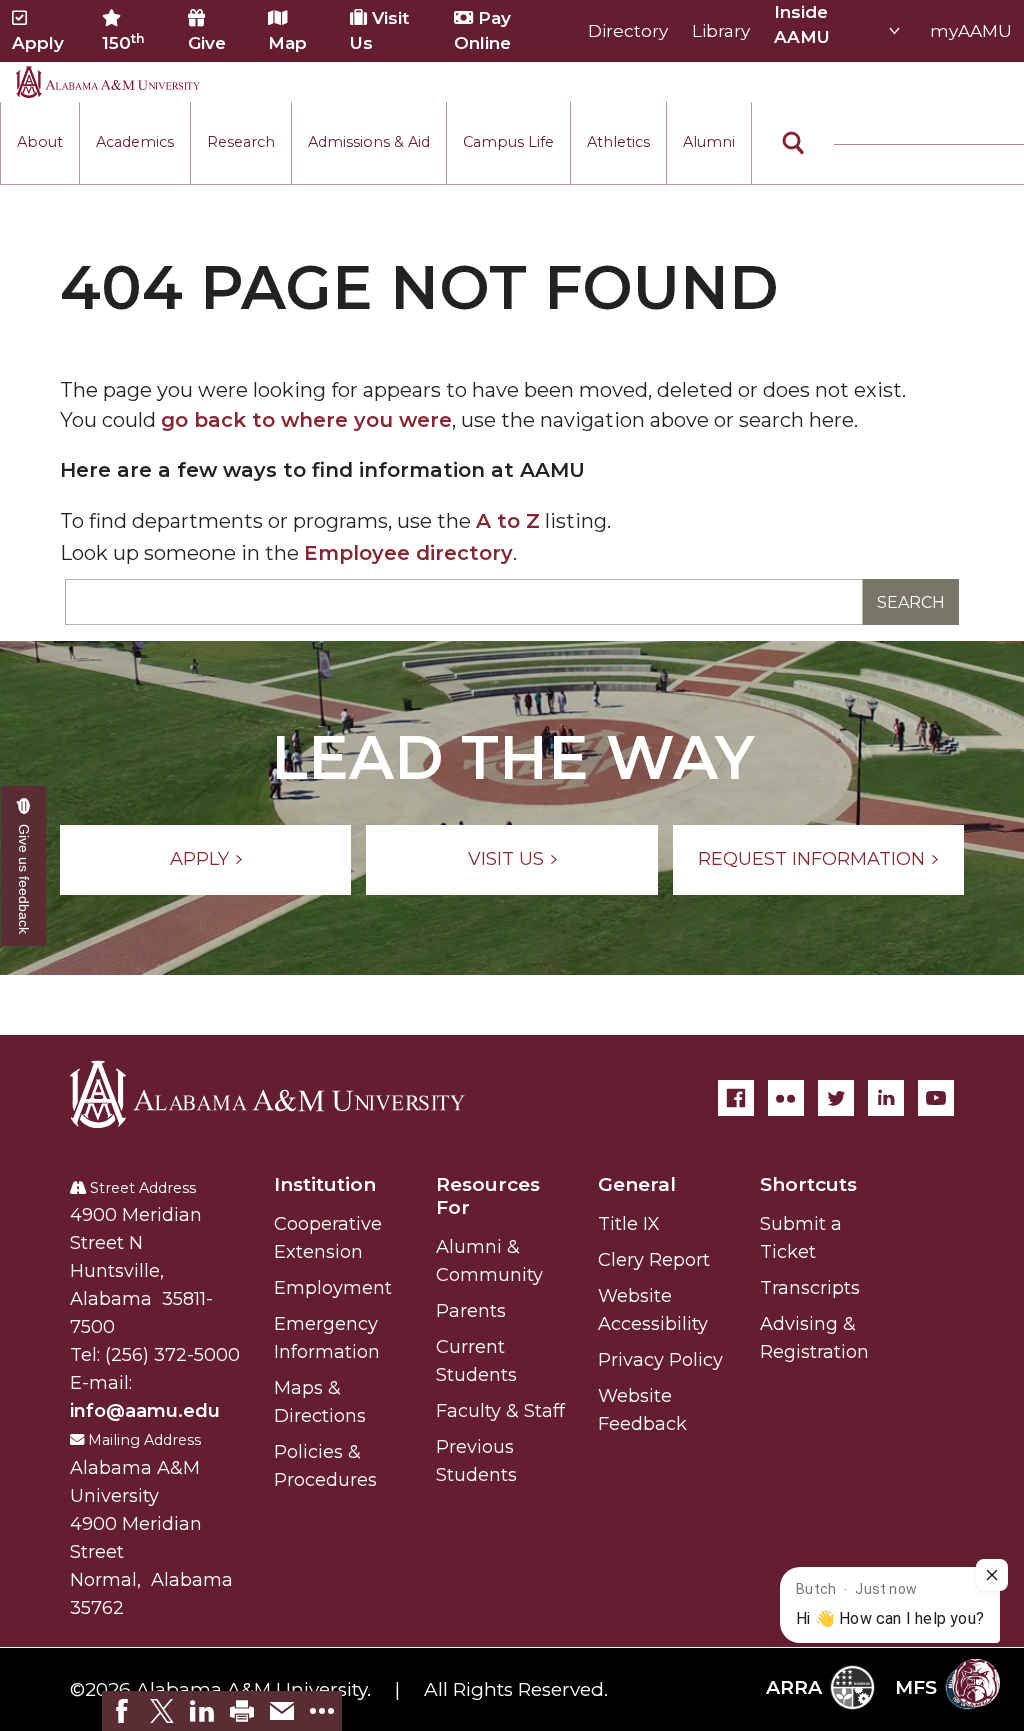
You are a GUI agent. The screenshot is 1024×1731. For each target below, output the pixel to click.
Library (721, 31)
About (40, 142)
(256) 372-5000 (172, 1355)
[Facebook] (736, 1098)
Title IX (629, 1224)
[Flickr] (786, 1098)
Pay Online (482, 30)
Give (207, 43)
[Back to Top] (926, 1397)
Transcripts (810, 1288)
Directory (628, 31)
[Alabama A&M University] (285, 1094)
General (637, 1184)
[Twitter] (836, 1098)
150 (123, 42)
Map (287, 43)
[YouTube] (936, 1098)
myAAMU (971, 31)
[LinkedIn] (886, 1098)
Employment (333, 1288)
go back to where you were (306, 420)
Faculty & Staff (500, 1411)
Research (241, 142)
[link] (122, 1711)
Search (911, 602)
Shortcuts (808, 1184)
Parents (471, 1311)
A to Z (508, 521)
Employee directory (408, 553)
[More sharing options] (322, 1711)
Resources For (488, 1196)
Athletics (618, 142)
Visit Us (379, 30)
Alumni (709, 142)
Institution (325, 1184)
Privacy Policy (660, 1360)
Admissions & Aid (369, 142)
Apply (38, 43)
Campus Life (508, 142)
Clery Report (654, 1260)
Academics (135, 142)
